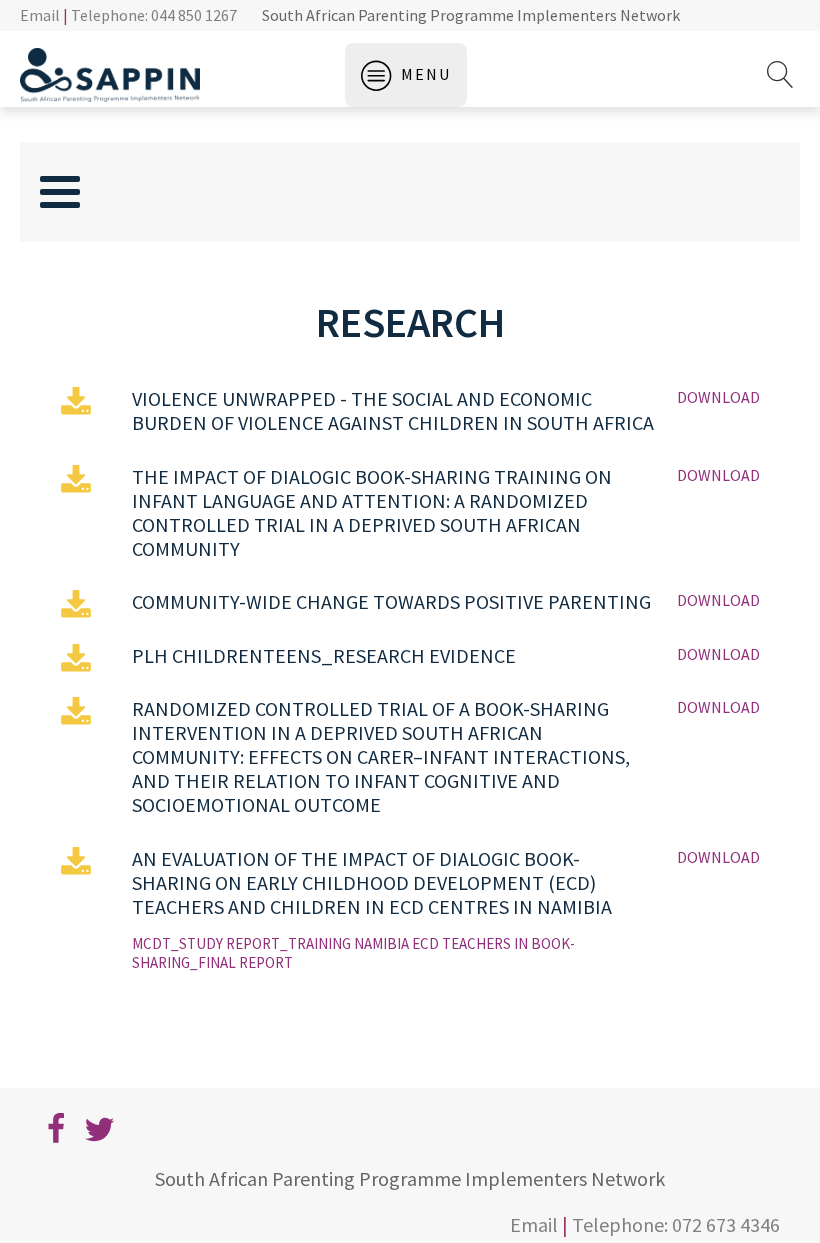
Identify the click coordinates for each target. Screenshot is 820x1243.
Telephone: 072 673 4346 (676, 1224)
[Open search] (780, 74)
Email (40, 15)
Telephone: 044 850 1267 (154, 15)
